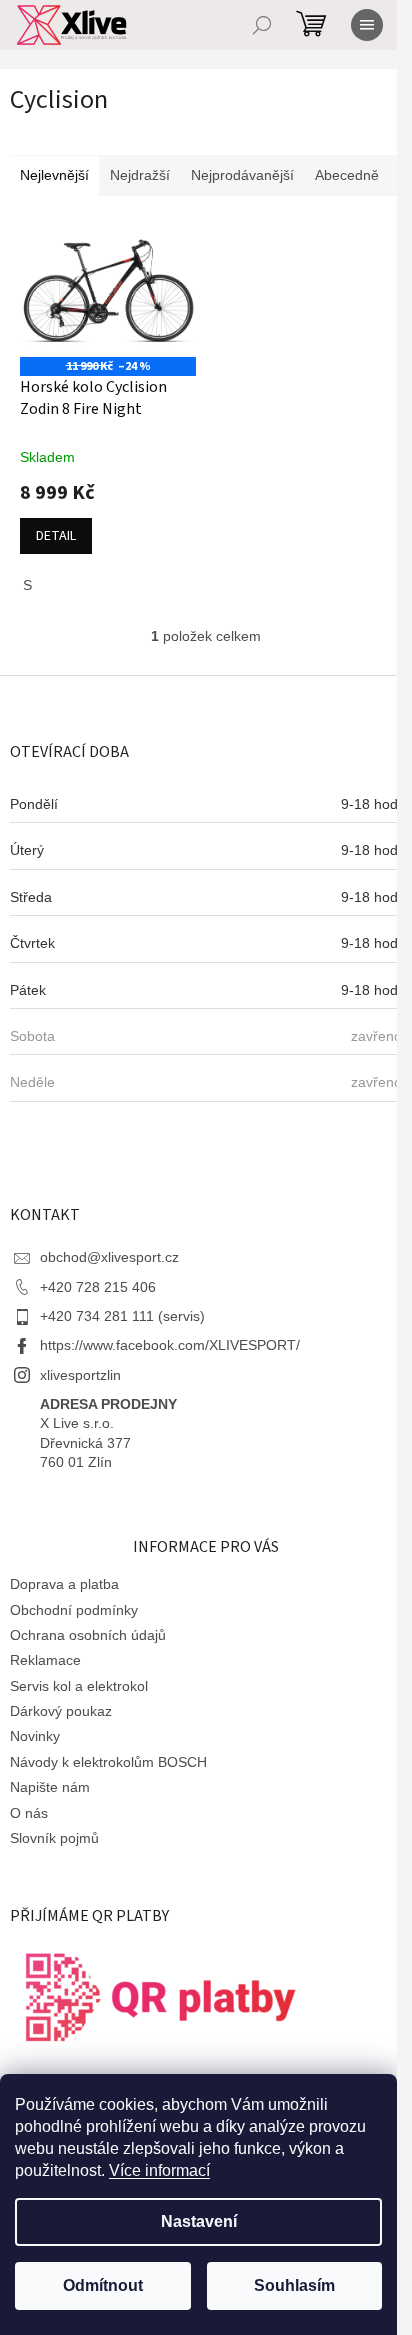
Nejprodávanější (242, 175)
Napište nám (50, 1787)
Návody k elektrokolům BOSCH (108, 1762)
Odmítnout (103, 2285)
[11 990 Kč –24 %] (108, 291)
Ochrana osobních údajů (88, 1635)
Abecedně (347, 175)
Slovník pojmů (54, 1838)
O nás (29, 1813)
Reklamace (45, 1660)
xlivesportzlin (80, 1375)
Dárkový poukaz (61, 1711)
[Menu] (367, 25)
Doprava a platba (64, 1584)
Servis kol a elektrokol (79, 1686)
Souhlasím (294, 2285)
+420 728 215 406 (98, 1287)
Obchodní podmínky (74, 1610)
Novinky (35, 1736)
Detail (56, 536)
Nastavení (199, 2221)
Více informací (159, 2170)
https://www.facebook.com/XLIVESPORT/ (170, 1345)
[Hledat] (262, 25)
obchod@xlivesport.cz (109, 1257)
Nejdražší (140, 175)
